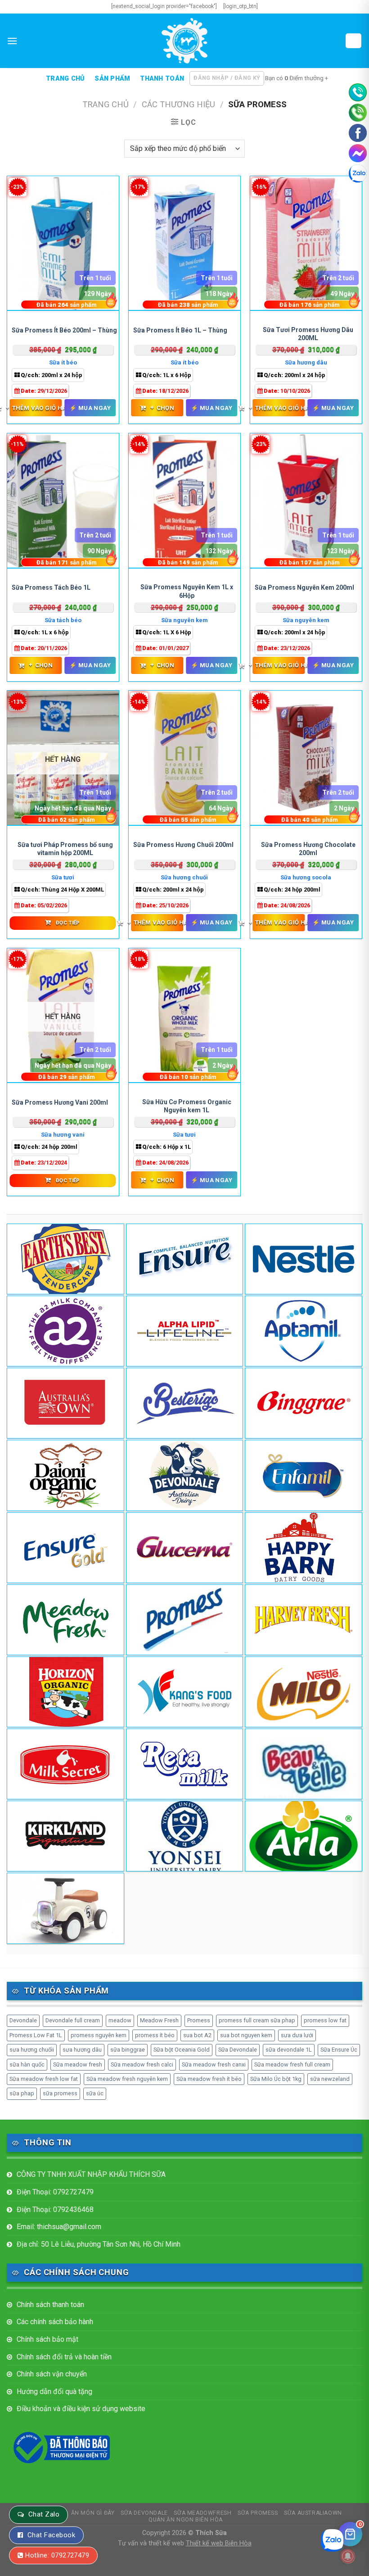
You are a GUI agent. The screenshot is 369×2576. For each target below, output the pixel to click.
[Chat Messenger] (358, 153)
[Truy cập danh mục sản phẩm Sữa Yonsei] (185, 1836)
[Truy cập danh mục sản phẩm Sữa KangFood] (185, 1692)
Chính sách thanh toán (50, 2305)
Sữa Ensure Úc (339, 2050)
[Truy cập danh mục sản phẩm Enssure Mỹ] (185, 1259)
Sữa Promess (258, 2513)
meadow (120, 2020)
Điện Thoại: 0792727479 (55, 2192)
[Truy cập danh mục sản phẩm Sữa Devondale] (185, 1475)
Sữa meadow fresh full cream (292, 2064)
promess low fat (325, 2020)
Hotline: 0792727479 (57, 2555)
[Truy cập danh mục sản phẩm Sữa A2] (65, 1331)
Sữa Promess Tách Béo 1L (51, 587)
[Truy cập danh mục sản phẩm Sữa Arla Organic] (304, 1836)
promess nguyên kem (99, 2035)
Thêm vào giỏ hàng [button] (36, 408)
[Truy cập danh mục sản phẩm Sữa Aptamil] (304, 1331)
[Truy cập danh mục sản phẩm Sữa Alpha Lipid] (185, 1331)
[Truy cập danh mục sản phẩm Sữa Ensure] (65, 1548)
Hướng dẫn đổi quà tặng (54, 2392)
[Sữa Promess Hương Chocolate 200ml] (306, 758)
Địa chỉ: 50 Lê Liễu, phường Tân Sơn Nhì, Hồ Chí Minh (99, 2244)
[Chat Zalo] (358, 173)
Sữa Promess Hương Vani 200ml (60, 1102)
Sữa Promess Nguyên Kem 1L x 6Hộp (187, 591)
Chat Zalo (44, 2514)
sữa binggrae (128, 2050)
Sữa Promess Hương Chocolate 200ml (308, 849)
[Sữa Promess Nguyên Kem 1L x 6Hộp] (184, 501)
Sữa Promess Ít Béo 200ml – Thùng (64, 330)
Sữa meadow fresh (78, 2064)
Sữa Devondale (238, 2050)
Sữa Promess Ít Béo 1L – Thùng (180, 330)
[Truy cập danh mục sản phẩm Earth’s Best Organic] (65, 1259)
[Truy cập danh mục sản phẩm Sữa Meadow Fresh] (65, 1620)
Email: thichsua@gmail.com (59, 2227)
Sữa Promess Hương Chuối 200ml (183, 845)
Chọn (162, 408)
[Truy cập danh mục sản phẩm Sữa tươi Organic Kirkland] (65, 1836)
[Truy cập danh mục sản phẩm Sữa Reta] (185, 1764)
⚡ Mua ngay (90, 408)
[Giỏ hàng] (354, 41)
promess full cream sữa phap (257, 2020)
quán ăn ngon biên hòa (186, 2520)
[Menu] (12, 41)
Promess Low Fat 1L (36, 2035)
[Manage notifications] (348, 2556)
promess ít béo (155, 2035)
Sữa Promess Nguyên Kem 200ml (304, 587)
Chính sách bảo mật (47, 2339)
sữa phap (22, 2093)
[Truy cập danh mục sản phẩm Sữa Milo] (304, 1692)
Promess (199, 2020)
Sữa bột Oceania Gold (182, 2050)
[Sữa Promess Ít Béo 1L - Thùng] (184, 244)
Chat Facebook (51, 2535)
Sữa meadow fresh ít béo (209, 2079)
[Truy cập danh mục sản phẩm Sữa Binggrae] (304, 1403)
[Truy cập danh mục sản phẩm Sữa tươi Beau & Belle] (304, 1764)
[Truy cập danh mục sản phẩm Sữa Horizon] (65, 1692)
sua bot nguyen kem (246, 2035)
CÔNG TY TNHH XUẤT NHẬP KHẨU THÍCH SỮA (91, 2174)
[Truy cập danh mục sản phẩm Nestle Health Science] (304, 1259)
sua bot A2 (197, 2035)
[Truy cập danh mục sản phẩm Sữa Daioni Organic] (65, 1475)
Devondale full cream (73, 2020)
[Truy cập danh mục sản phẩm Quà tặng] (65, 1908)
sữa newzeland (330, 2079)
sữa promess (60, 2093)
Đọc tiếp (68, 923)
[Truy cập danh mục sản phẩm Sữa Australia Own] (65, 1403)
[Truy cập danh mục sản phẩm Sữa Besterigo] (185, 1403)
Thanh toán (162, 79)
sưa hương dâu (82, 2050)
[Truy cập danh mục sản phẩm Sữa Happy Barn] (304, 1548)
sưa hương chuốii (32, 2050)
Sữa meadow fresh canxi (214, 2064)
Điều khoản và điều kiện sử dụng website (81, 2409)
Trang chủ (65, 79)
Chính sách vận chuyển (52, 2374)
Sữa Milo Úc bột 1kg (276, 2079)
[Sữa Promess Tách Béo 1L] (63, 501)
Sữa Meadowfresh (202, 2513)
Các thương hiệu (178, 104)
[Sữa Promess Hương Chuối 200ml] (184, 758)
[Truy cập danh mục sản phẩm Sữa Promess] (185, 1620)
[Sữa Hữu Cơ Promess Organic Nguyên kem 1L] (184, 1016)
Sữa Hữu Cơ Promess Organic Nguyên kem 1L (187, 1106)
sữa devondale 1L (289, 2050)
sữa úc (95, 2093)
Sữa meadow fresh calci (142, 2064)
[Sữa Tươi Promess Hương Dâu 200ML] (306, 244)
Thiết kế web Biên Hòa (219, 2543)
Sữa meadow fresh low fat (44, 2079)
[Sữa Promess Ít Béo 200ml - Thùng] (63, 244)
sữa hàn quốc (27, 2064)
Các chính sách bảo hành (55, 2322)
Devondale (23, 2020)
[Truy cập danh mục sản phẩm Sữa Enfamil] (304, 1475)
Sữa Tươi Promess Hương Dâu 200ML (308, 334)
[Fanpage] (358, 133)
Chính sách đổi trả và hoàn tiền (64, 2357)
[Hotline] (358, 92)
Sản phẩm (112, 79)
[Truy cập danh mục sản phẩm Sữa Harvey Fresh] (304, 1620)
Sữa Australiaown (313, 2513)
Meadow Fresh (159, 2020)
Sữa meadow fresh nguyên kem (127, 2079)
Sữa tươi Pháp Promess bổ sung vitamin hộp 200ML (65, 849)
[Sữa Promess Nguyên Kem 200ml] (306, 501)
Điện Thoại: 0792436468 (55, 2210)
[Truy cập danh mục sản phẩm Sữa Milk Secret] (65, 1764)
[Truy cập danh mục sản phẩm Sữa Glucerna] (185, 1548)
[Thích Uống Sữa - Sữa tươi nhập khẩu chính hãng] (184, 41)
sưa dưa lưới (297, 2035)
